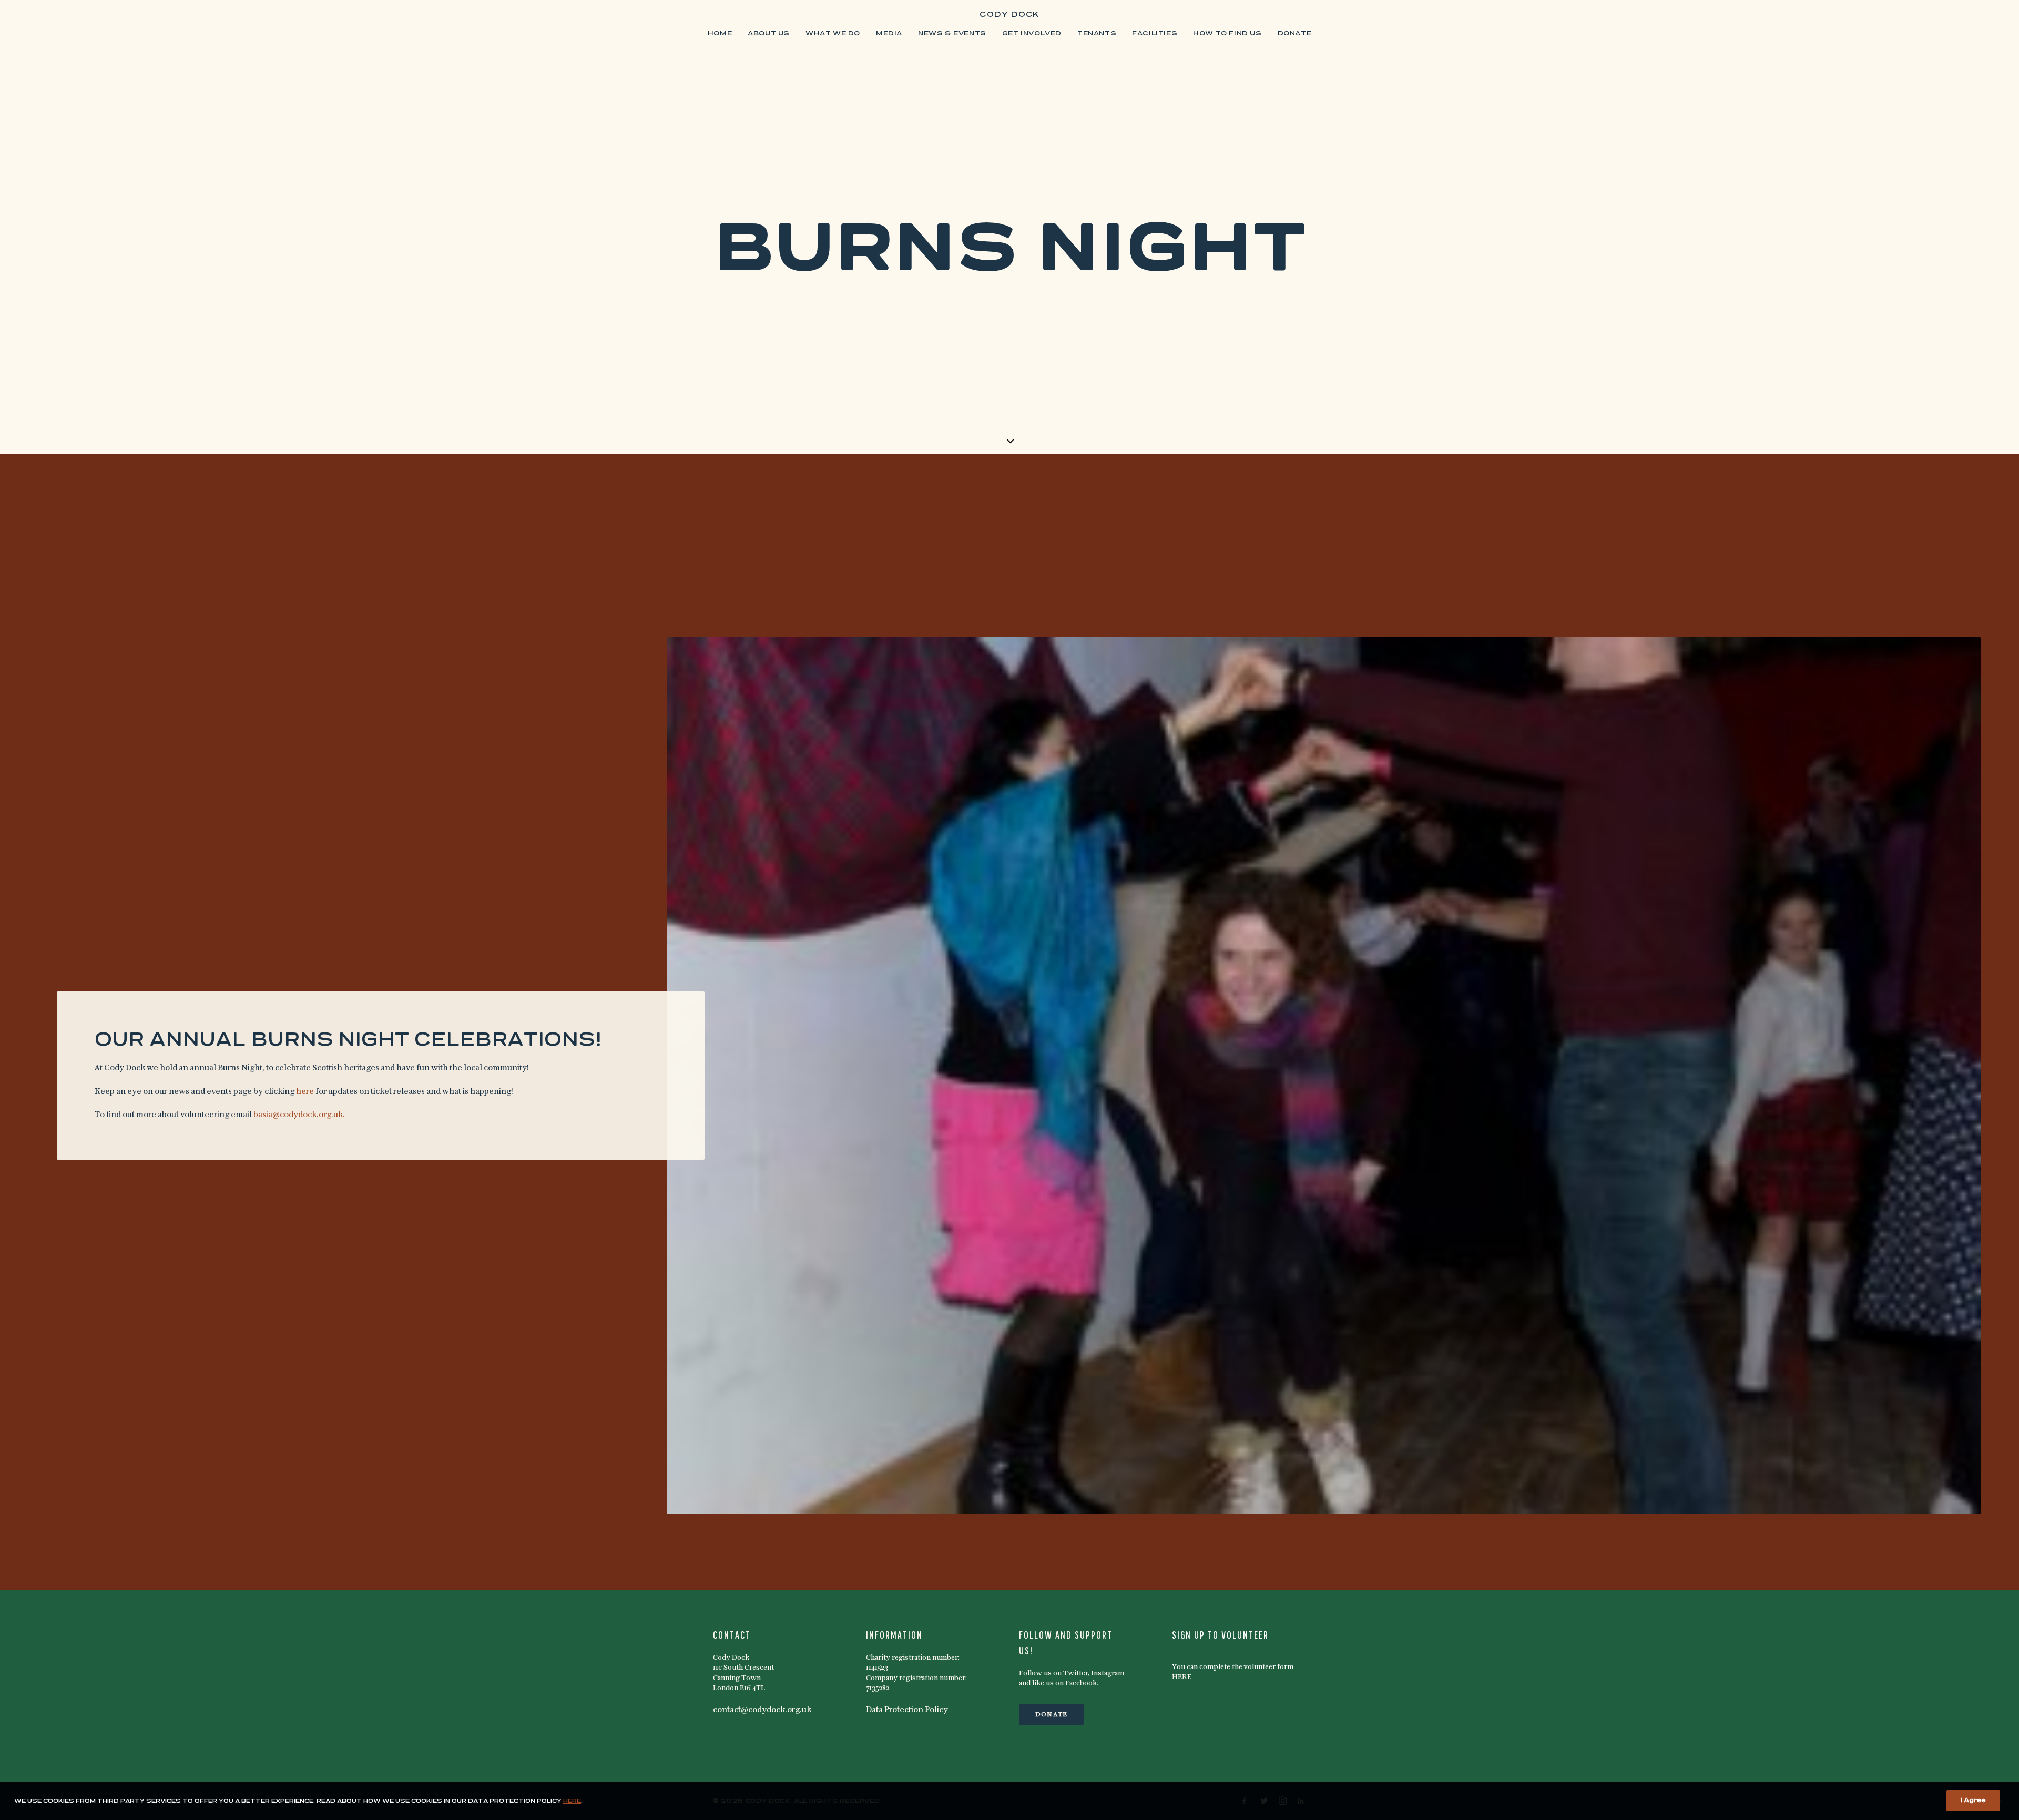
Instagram (1108, 1674)
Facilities (1155, 34)
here (305, 1092)
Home (720, 34)
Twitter (1075, 1674)
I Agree (1973, 1801)
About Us (769, 34)
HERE (1182, 1677)
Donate (1295, 34)
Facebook (1081, 1684)
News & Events (952, 34)
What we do (833, 34)
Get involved (1032, 34)
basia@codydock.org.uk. (299, 1115)
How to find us (1227, 34)
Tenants (1097, 34)
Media (889, 34)
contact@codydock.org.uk (762, 1710)
